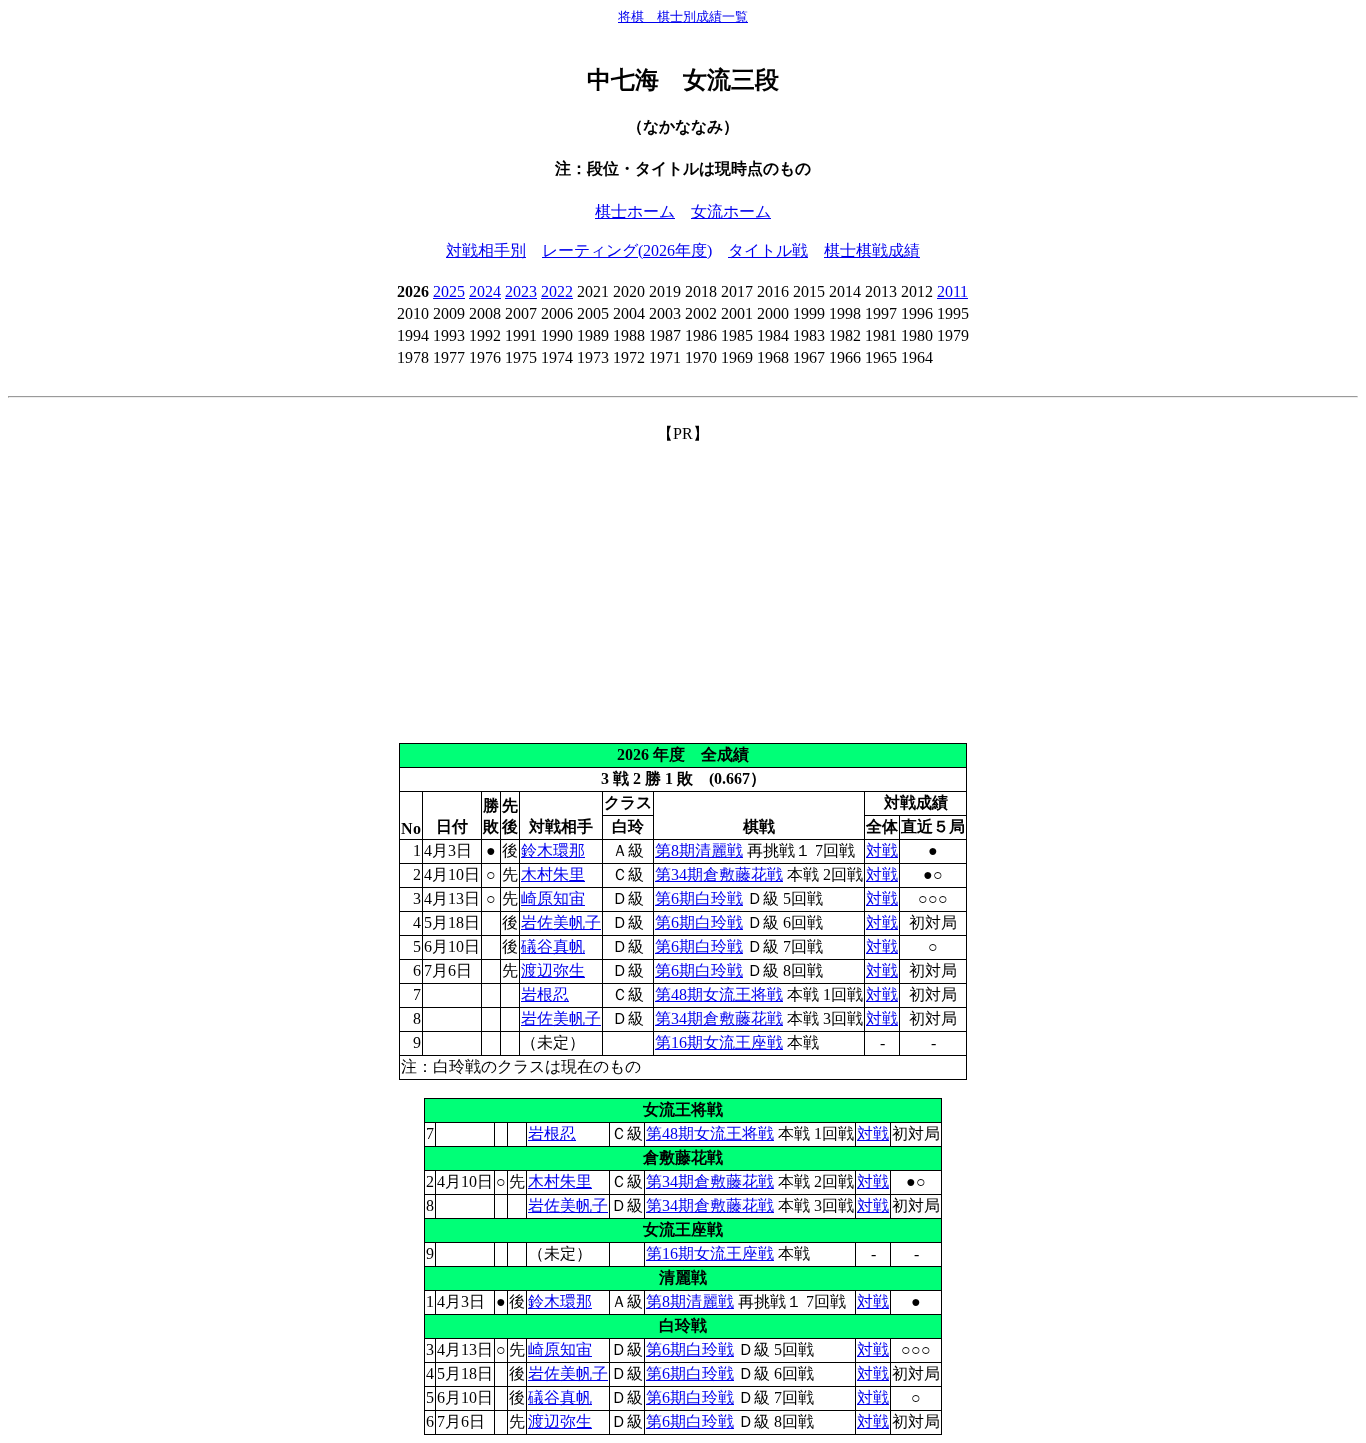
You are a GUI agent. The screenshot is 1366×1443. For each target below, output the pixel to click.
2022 (557, 291)
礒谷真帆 (553, 946)
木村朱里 (553, 874)
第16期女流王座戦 (719, 1042)
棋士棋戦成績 (872, 250)
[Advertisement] (683, 585)
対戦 (882, 850)
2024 (485, 291)
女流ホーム (731, 211)
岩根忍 (545, 994)
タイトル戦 (768, 250)
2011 (952, 291)
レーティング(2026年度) (627, 250)
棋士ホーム (635, 211)
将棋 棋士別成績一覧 (683, 16)
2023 (521, 291)
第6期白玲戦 (699, 898)
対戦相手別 (486, 250)
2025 (449, 291)
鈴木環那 (553, 850)
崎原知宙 (553, 898)
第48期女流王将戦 (719, 994)
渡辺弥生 (553, 970)
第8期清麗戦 (699, 850)
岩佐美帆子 (561, 922)
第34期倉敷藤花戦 (719, 874)
